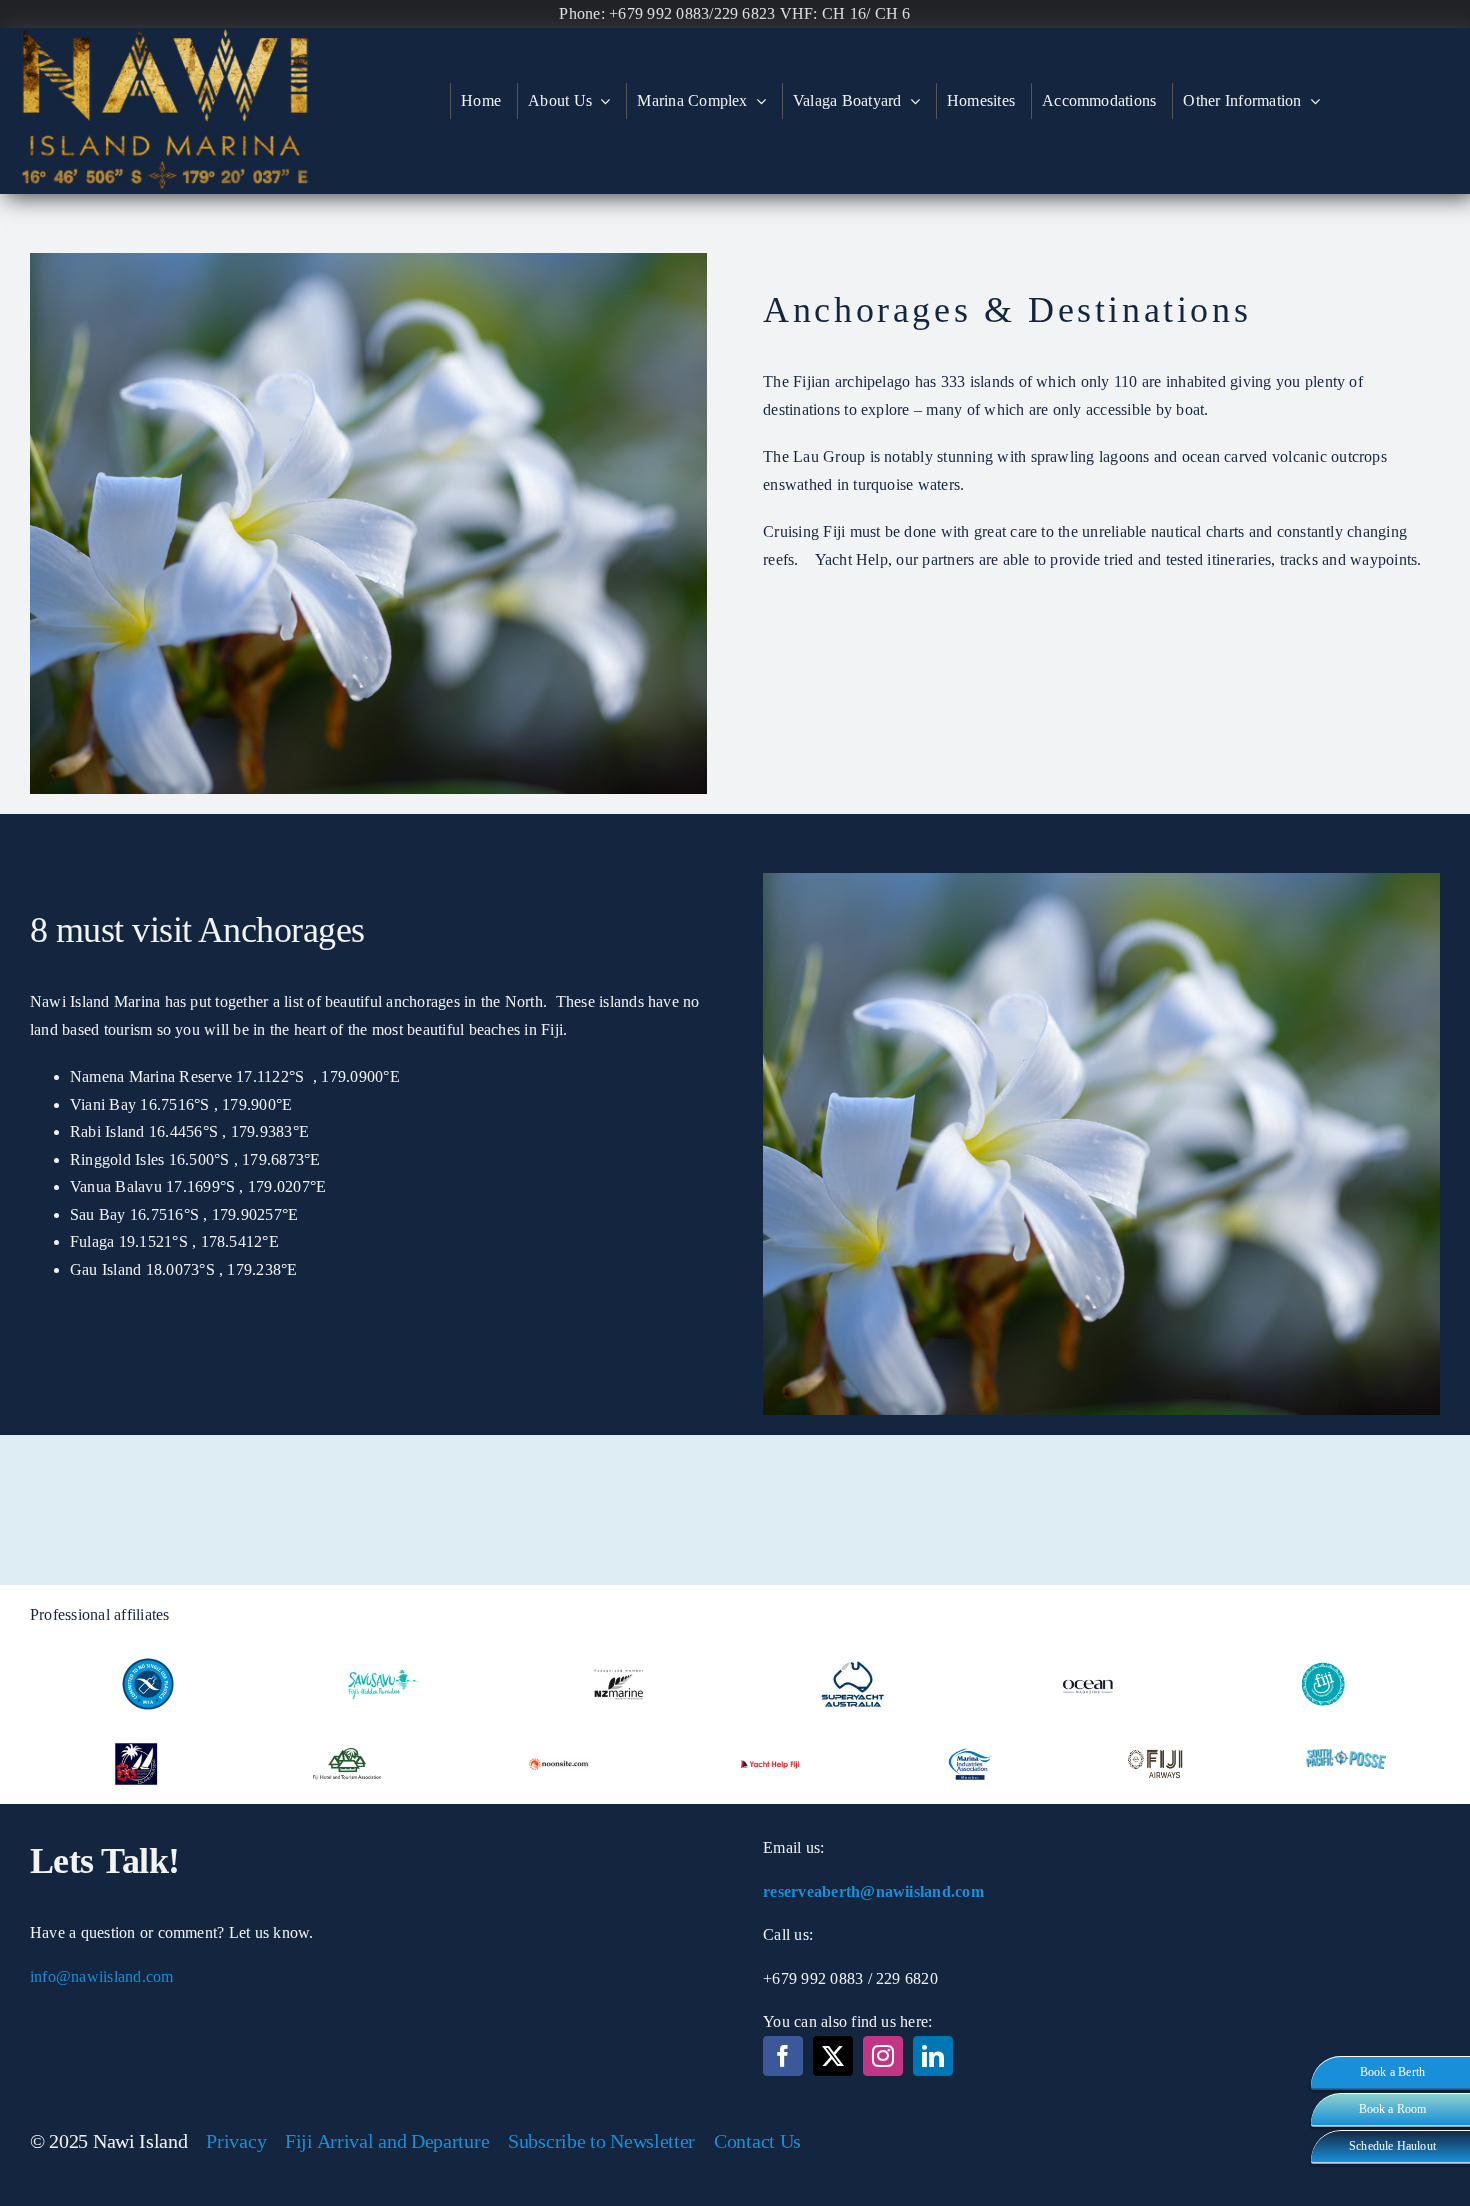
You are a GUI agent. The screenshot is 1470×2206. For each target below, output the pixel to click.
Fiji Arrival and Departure (387, 2141)
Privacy (236, 2141)
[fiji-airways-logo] (1158, 1731)
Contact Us (757, 2141)
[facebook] (783, 2056)
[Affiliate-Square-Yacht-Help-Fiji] (770, 1731)
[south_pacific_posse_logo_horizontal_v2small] (1346, 1756)
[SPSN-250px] (136, 1731)
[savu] (383, 1651)
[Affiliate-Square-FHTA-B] (347, 1731)
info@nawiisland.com (102, 1976)
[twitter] (833, 2056)
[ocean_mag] (1088, 1651)
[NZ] (618, 1651)
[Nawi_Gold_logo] (165, 35)
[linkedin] (933, 2056)
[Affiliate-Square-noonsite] (559, 1731)
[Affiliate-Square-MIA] (970, 1731)
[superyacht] (853, 1651)
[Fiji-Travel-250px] (1323, 1651)
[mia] (148, 1651)
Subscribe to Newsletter (601, 2141)
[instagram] (883, 2056)
